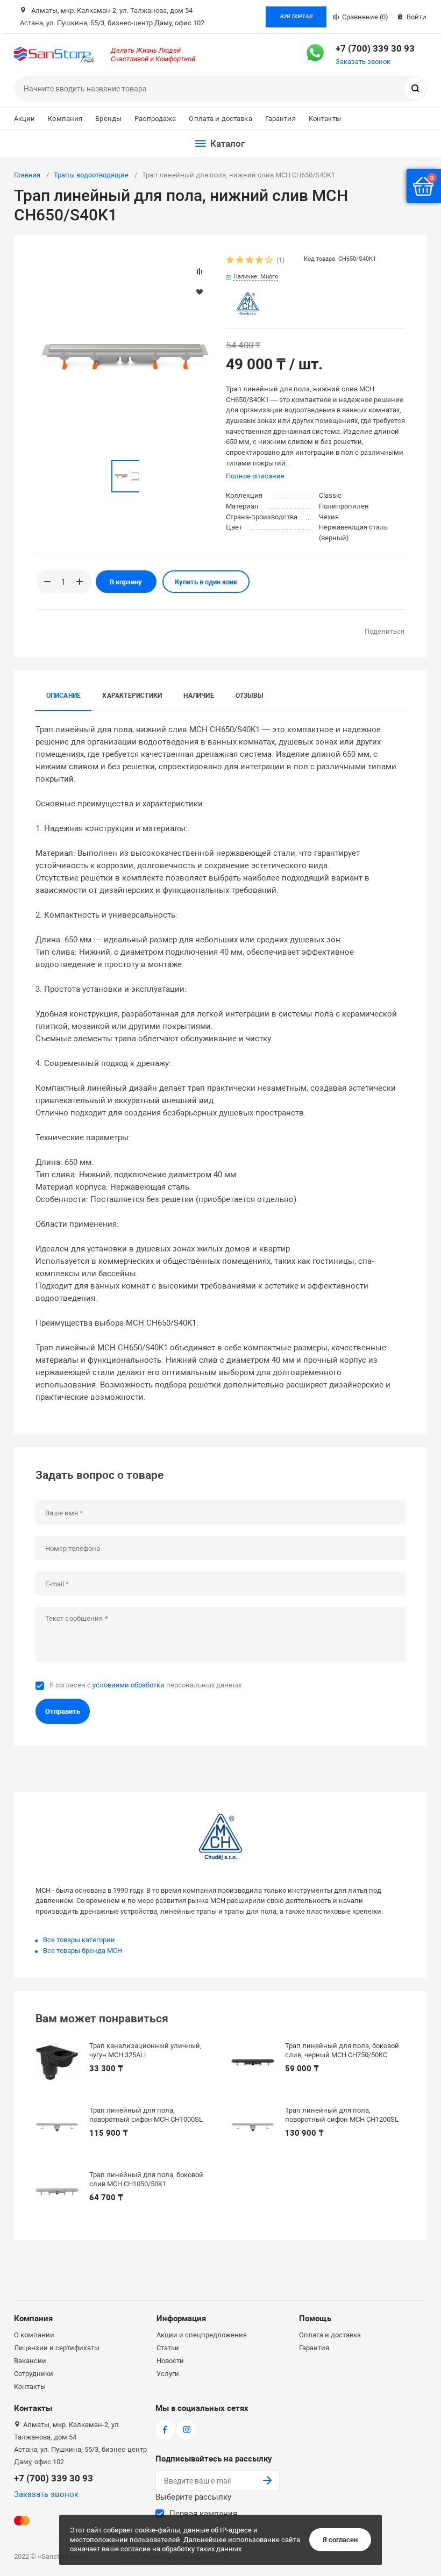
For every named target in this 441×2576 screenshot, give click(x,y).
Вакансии (30, 2361)
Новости (170, 2361)
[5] (269, 261)
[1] (231, 261)
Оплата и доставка (220, 119)
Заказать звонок (363, 62)
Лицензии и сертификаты (57, 2348)
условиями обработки (129, 1685)
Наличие (199, 696)
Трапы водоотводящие (91, 175)
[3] (250, 261)
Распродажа (155, 119)
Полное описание (255, 476)
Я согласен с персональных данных (145, 1685)
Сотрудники (34, 2374)
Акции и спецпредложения (202, 2335)
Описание (64, 696)
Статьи (168, 2348)
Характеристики (132, 696)
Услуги (168, 2374)
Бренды (108, 119)
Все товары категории (79, 1940)
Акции (25, 119)
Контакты (325, 119)
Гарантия (280, 119)
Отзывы (249, 696)
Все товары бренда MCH (83, 1951)
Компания (65, 119)
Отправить (63, 1711)
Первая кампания (203, 2514)
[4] (260, 261)
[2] (240, 261)
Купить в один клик (206, 582)
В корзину (126, 582)
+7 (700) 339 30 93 (375, 48)
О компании (34, 2335)
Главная (27, 175)
